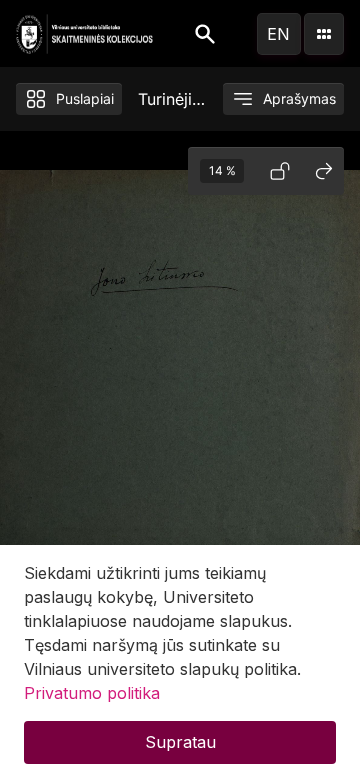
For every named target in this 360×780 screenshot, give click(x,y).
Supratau (180, 742)
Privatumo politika (92, 693)
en (278, 34)
